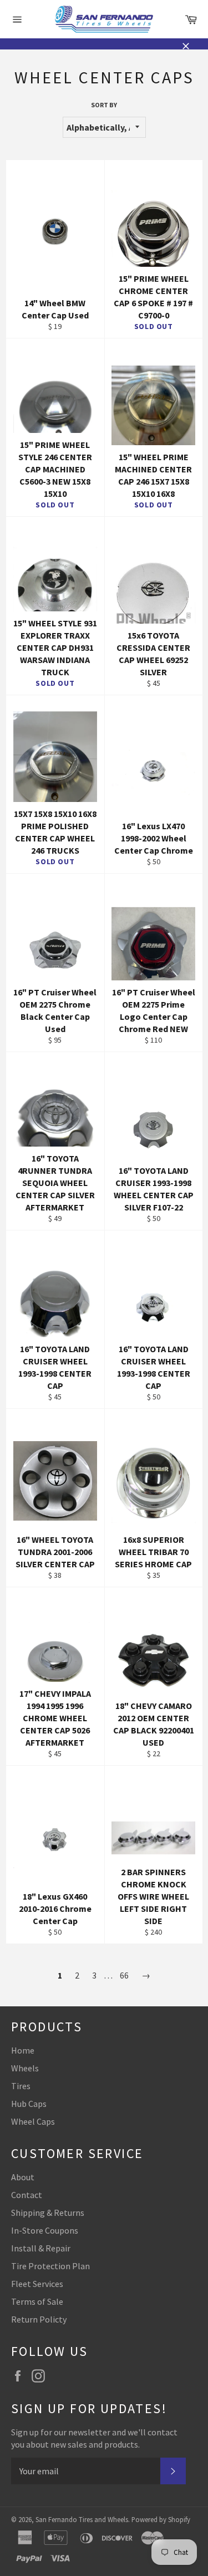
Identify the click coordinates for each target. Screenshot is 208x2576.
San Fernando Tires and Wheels (82, 2519)
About (23, 2177)
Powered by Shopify (161, 2519)
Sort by (104, 105)
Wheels (25, 2068)
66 (124, 1975)
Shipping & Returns (48, 2213)
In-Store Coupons (45, 2230)
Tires (21, 2086)
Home (23, 2050)
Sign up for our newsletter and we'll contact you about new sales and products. (94, 2438)
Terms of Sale (37, 2301)
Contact (27, 2195)
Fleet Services (37, 2284)
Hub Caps (29, 2104)
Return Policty (39, 2319)
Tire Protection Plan (50, 2266)
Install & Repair (41, 2248)
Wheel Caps (33, 2121)
